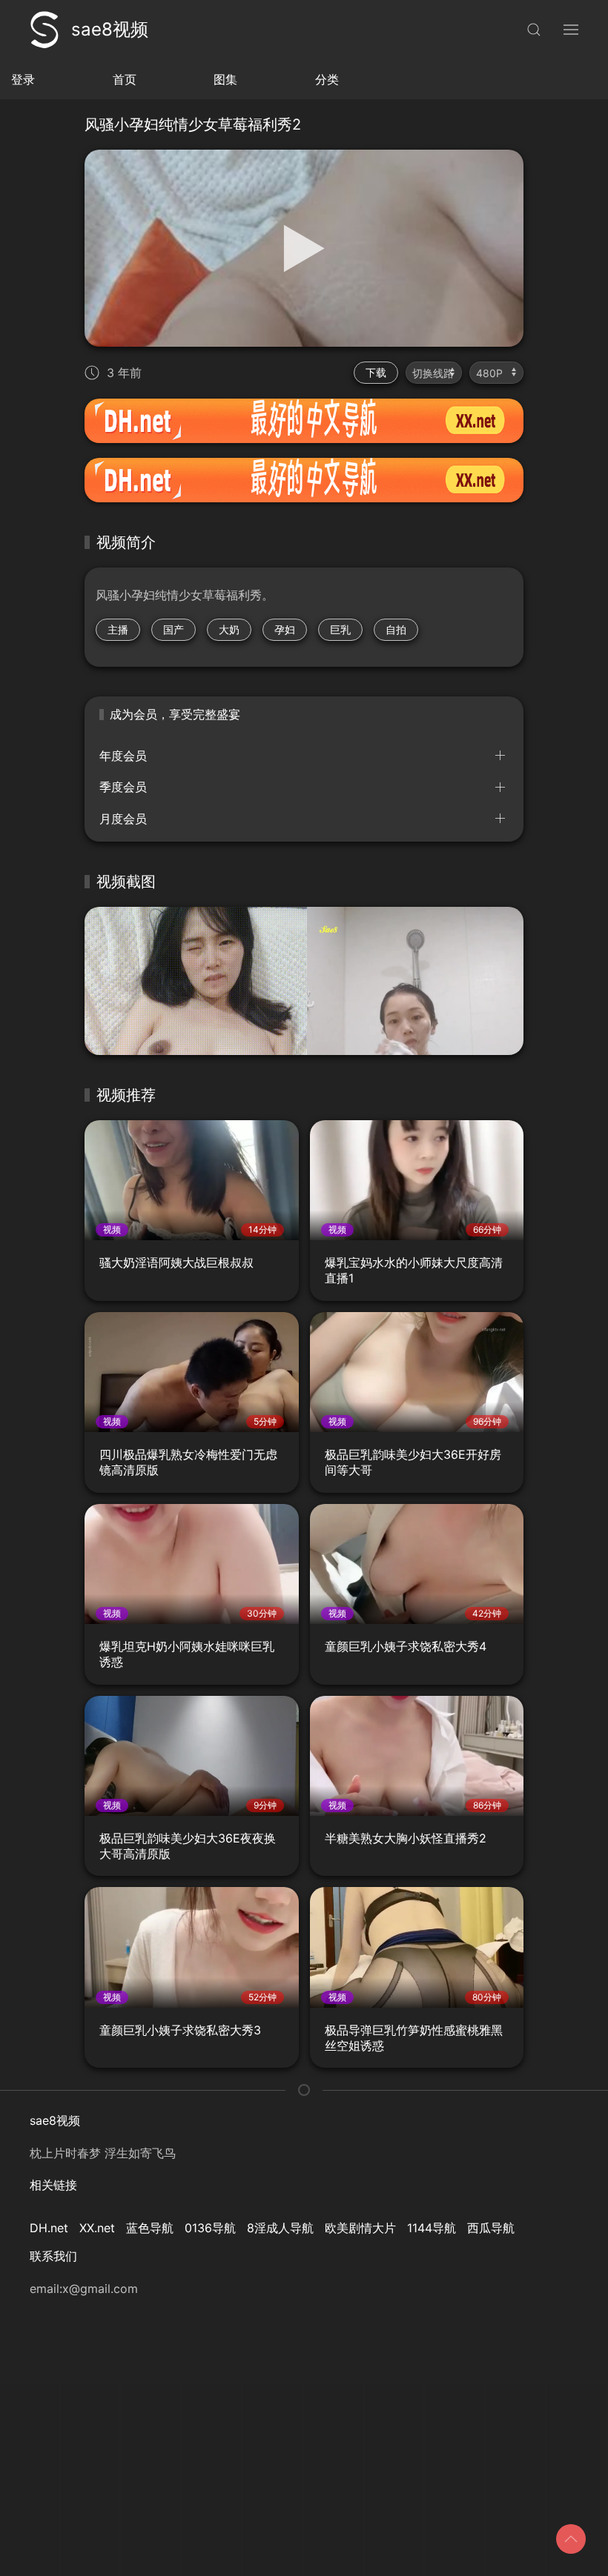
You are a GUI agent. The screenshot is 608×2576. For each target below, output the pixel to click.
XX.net (97, 2228)
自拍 (396, 629)
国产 (174, 629)
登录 (23, 79)
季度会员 (123, 787)
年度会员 (123, 756)
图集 (225, 79)
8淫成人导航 (280, 2228)
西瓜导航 (491, 2228)
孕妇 (285, 629)
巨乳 (340, 629)
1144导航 (432, 2228)
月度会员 (123, 819)
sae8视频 (110, 29)
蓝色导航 (150, 2228)
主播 (118, 629)
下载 (376, 372)
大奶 (229, 629)
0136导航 (210, 2228)
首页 (125, 79)
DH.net (49, 2228)
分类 (327, 79)
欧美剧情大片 (360, 2228)
